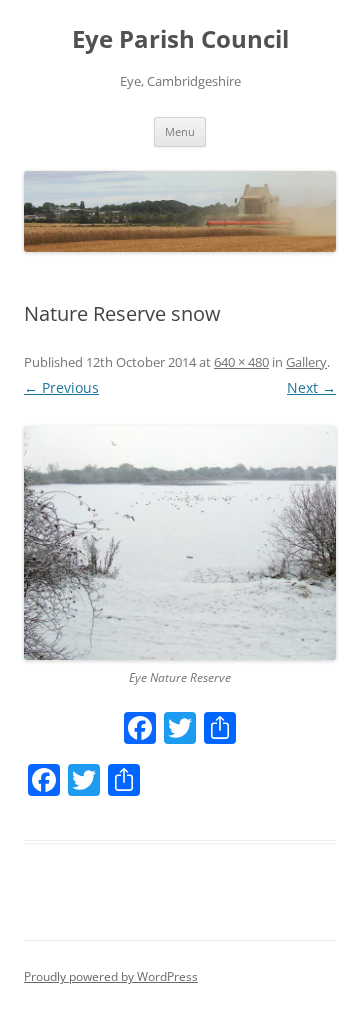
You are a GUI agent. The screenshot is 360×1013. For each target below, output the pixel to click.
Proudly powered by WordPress (111, 976)
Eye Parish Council (180, 39)
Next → (311, 387)
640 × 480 (241, 362)
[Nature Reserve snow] (180, 543)
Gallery (306, 362)
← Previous (61, 387)
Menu (180, 131)
